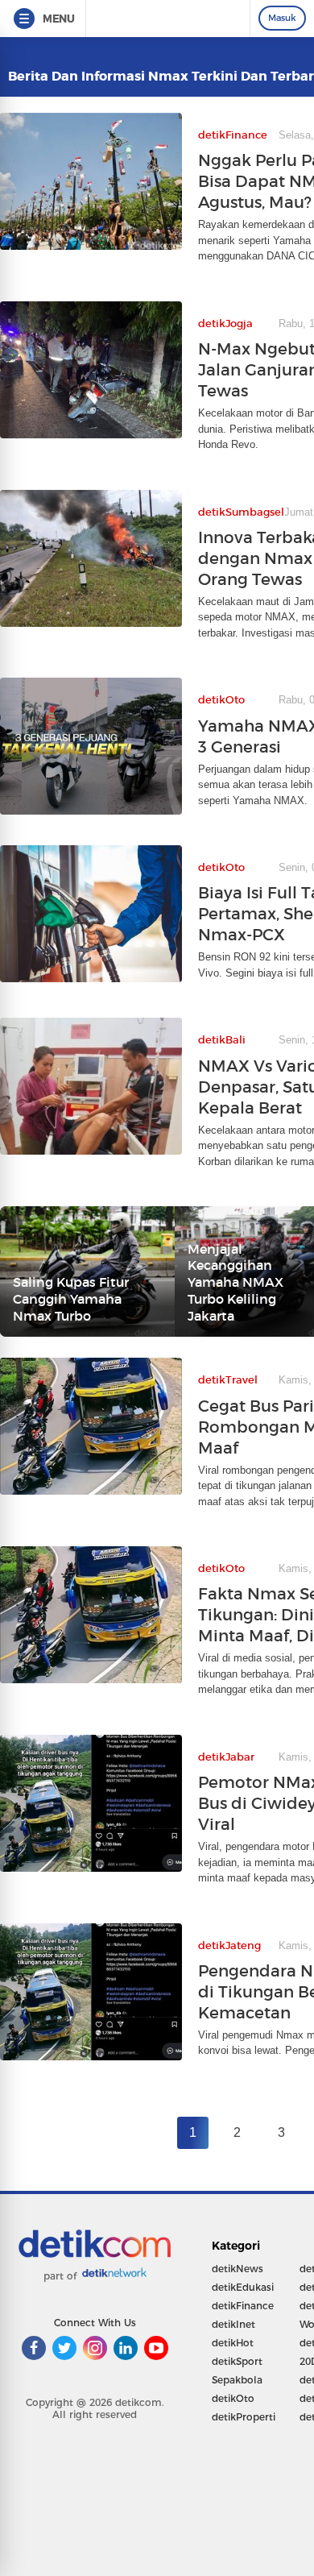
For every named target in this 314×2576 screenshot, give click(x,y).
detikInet (233, 2324)
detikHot (233, 2343)
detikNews (238, 2269)
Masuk (282, 18)
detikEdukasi (243, 2287)
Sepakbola (237, 2380)
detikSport (237, 2361)
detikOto (233, 2398)
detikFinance (243, 2306)
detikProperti (244, 2417)
